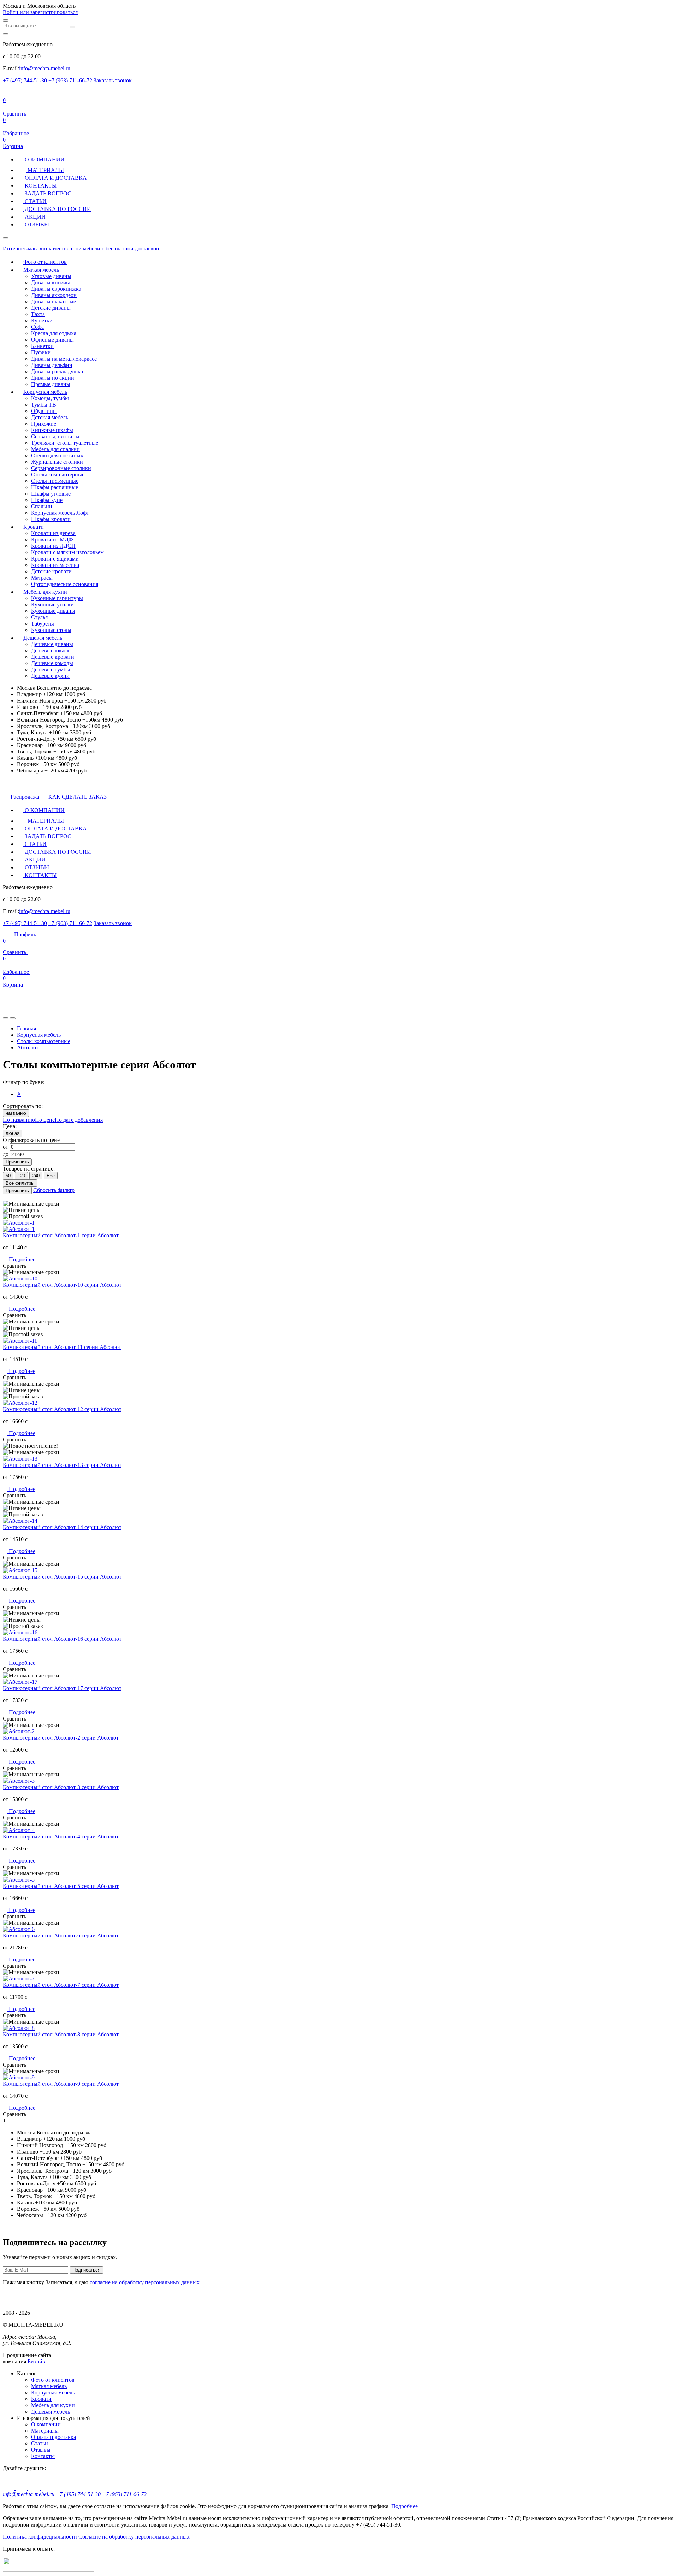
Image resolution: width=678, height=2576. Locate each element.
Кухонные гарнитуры (57, 598)
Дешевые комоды (52, 663)
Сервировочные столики (61, 468)
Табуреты (43, 624)
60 (8, 1176)
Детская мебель (50, 417)
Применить (17, 1162)
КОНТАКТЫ (40, 186)
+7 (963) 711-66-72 (70, 80)
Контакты (43, 2456)
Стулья (39, 617)
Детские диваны (51, 308)
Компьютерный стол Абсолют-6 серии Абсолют (61, 1935)
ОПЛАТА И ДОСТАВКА (55, 178)
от (5, 1147)
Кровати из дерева (53, 533)
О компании (46, 2424)
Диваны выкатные (53, 301)
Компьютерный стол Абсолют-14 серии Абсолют (62, 1527)
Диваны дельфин (52, 365)
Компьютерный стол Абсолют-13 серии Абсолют (62, 1465)
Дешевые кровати (53, 657)
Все (51, 1176)
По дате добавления (79, 1120)
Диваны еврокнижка (56, 289)
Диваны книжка (51, 282)
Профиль (25, 934)
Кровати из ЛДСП (53, 546)
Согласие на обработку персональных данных (134, 2537)
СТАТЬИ (35, 201)
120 (21, 1176)
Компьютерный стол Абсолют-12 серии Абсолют (62, 1409)
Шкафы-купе (47, 500)
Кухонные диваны (53, 611)
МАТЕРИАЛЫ (45, 170)
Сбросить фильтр (54, 1190)
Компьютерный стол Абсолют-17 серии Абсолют (62, 1688)
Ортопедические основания (65, 584)
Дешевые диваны (52, 644)
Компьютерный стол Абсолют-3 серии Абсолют (61, 1787)
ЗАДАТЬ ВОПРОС (47, 193)
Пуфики (41, 352)
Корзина (13, 143)
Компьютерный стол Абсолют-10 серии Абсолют (62, 1285)
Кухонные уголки (52, 605)
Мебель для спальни (55, 449)
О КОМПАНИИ (44, 159)
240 (36, 1176)
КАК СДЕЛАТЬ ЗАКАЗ (77, 797)
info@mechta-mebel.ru (45, 68)
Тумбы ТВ (44, 405)
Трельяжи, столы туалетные (65, 443)
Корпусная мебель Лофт (60, 513)
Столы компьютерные (58, 475)
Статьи (40, 2443)
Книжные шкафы (52, 430)
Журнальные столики (57, 462)
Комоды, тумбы (50, 398)
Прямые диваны (51, 384)
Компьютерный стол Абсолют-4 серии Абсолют (61, 1837)
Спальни (42, 506)
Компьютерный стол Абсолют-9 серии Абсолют (61, 2084)
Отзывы (41, 2450)
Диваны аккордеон (54, 295)
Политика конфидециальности (40, 2537)
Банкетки (42, 346)
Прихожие (44, 424)
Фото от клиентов (45, 262)
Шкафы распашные (55, 487)
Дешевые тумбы (51, 670)
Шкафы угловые (51, 494)
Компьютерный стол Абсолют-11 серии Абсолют (62, 1347)
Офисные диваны (52, 340)
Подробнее (21, 1259)
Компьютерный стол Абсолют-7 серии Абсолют (61, 1985)
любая (13, 1133)
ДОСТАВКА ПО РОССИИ (57, 209)
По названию (19, 1120)
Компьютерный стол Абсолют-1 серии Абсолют (61, 1235)
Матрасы (42, 578)
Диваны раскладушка (57, 371)
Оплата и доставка (53, 2437)
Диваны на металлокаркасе (64, 359)
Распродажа (24, 797)
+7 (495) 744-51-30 (25, 80)
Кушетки (42, 321)
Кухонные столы (51, 630)
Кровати (34, 527)
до (6, 1154)
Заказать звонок (113, 80)
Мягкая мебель (41, 270)
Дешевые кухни (50, 676)
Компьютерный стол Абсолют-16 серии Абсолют (62, 1639)
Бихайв (36, 2361)
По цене (45, 1120)
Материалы (45, 2431)
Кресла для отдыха (54, 333)
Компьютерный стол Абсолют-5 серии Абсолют (61, 1886)
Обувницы (44, 411)
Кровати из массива (55, 565)
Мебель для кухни (45, 592)
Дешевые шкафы (51, 650)
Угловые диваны (51, 276)
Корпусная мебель (45, 392)
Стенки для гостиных (57, 455)
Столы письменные (55, 481)
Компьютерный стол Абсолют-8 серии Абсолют (61, 2034)
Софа (37, 327)
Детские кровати (51, 571)
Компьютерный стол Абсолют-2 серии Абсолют (61, 1738)
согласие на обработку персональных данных (145, 2282)
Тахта (38, 314)
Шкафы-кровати (51, 519)
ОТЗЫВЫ (36, 224)
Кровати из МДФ (52, 540)
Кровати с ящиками (55, 559)
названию (16, 1113)
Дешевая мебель (43, 638)
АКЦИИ (34, 217)
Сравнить (15, 946)
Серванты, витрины (55, 436)
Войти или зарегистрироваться (40, 12)
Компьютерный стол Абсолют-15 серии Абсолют (62, 1577)
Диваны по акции (53, 378)
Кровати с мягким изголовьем (67, 552)
